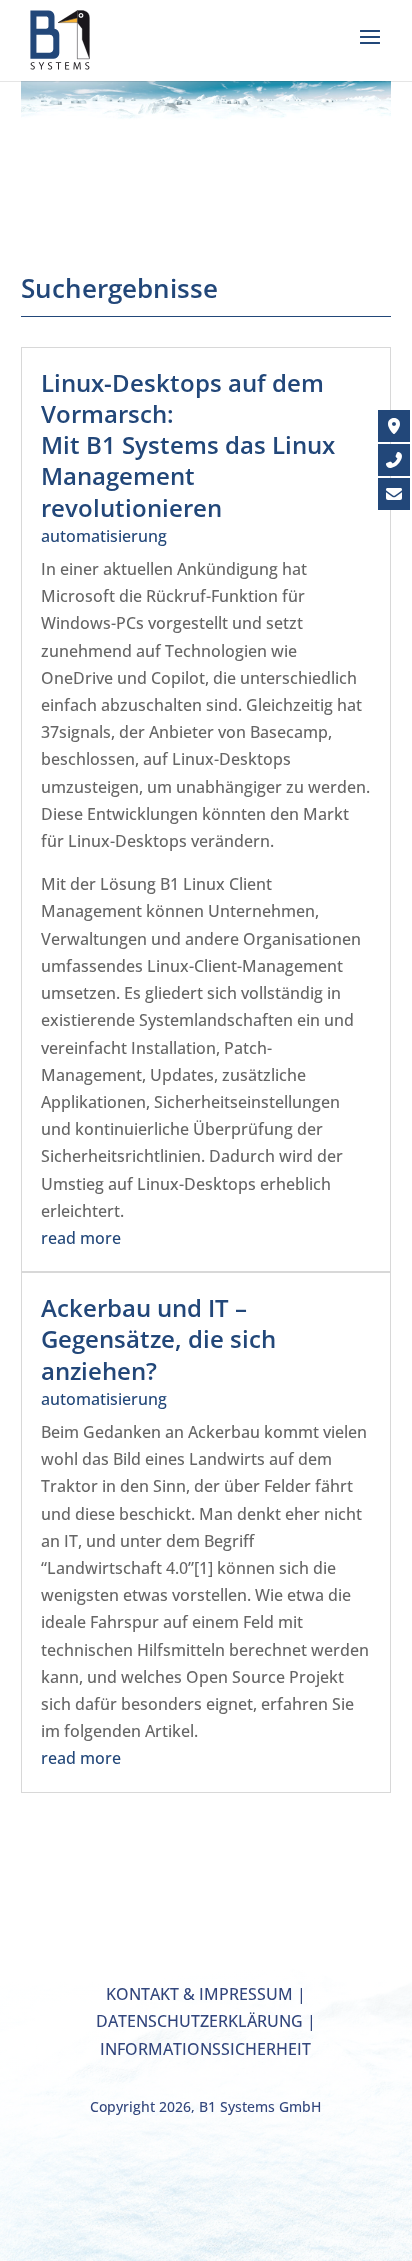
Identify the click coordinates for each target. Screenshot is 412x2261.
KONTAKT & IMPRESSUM (199, 1994)
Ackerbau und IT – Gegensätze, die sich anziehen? (158, 1338)
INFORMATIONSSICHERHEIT (205, 2049)
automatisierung (104, 536)
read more (81, 1238)
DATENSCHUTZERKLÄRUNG (199, 2021)
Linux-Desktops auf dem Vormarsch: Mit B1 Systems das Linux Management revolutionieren (188, 445)
